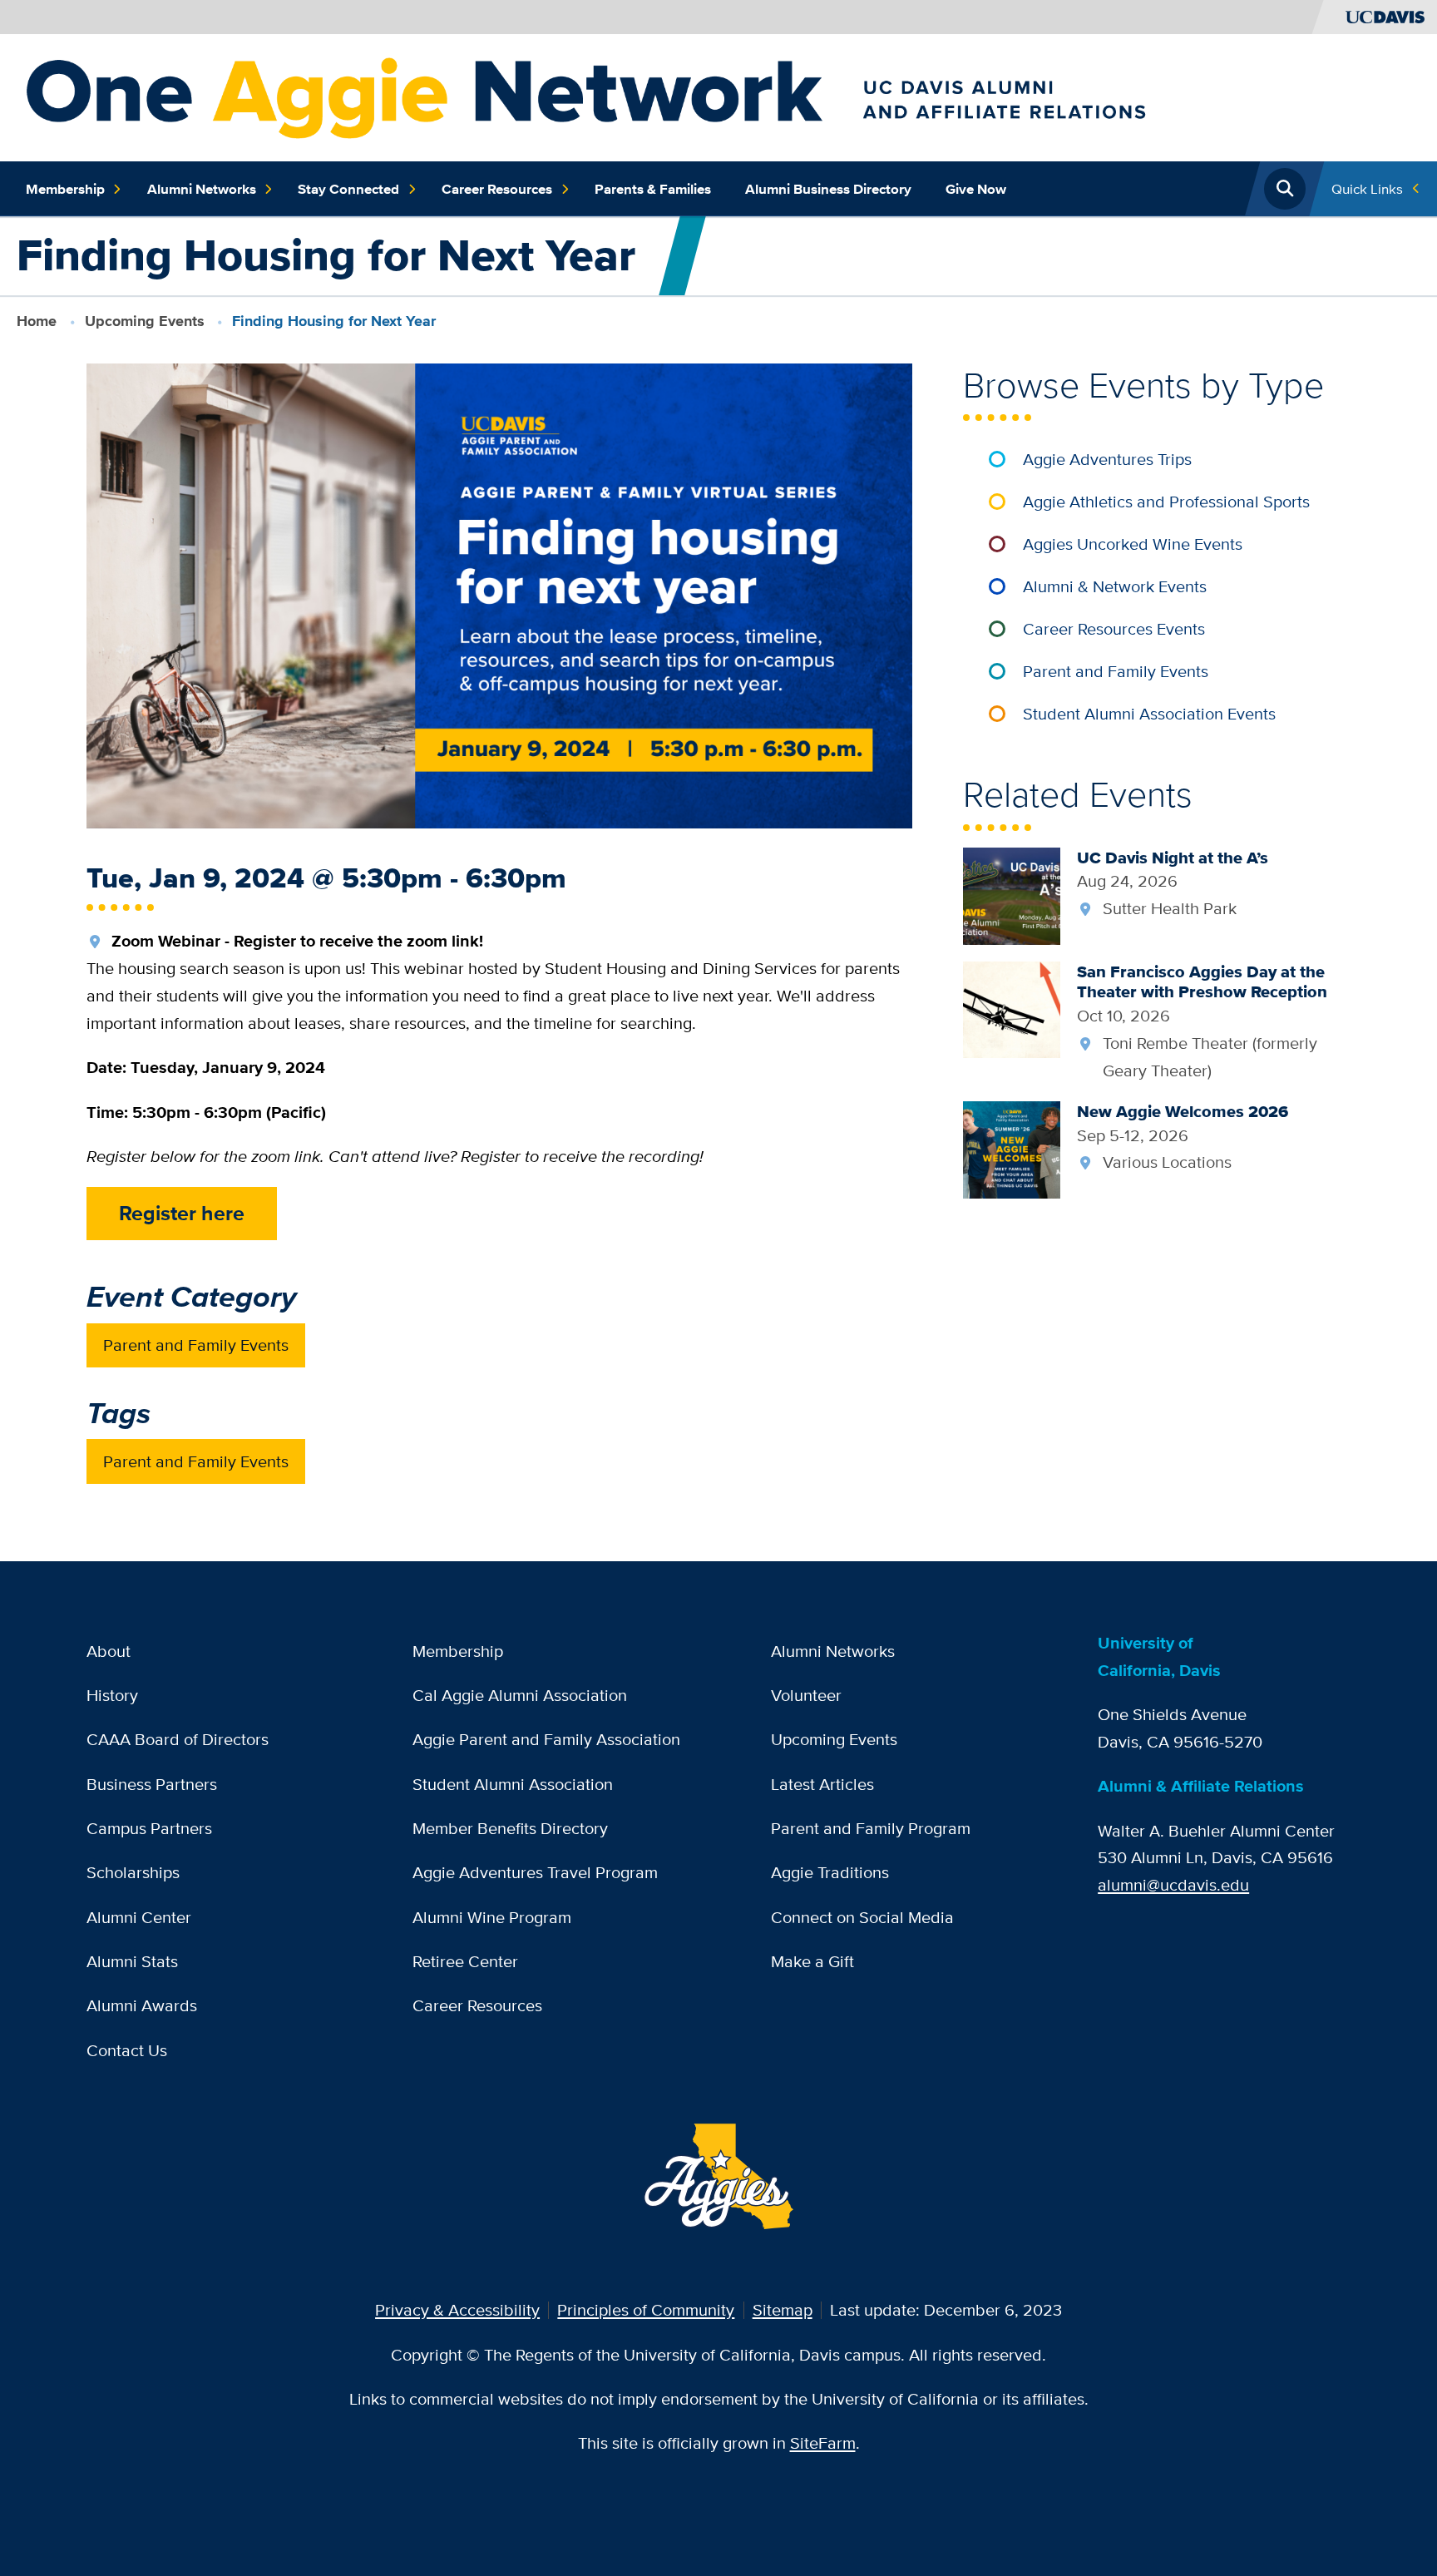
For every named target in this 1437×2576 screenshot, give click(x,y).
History (112, 1695)
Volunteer (806, 1695)
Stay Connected (348, 189)
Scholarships (133, 1872)
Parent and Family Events (196, 1345)
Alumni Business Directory (828, 189)
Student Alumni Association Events (1149, 713)
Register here (182, 1213)
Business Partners (152, 1784)
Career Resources (497, 189)
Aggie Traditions (830, 1872)
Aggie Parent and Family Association (546, 1739)
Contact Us (127, 2050)
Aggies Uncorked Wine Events (1133, 544)
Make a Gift (812, 1961)
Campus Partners (149, 1828)
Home (37, 321)
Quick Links (1367, 188)
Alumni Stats (132, 1961)
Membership (65, 189)
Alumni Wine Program (492, 1917)
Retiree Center (465, 1961)
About (109, 1651)
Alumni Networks (202, 189)
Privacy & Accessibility (457, 2309)
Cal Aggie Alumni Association (520, 1695)
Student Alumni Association (513, 1784)
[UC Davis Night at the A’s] (1012, 894)
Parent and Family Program (871, 1828)
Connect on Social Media (862, 1917)
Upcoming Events (145, 321)
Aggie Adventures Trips (1107, 459)
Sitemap (783, 2309)
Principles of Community (646, 2309)
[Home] (688, 95)
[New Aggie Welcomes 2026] (1012, 1147)
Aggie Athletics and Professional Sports (1166, 501)
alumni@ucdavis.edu (1173, 1884)
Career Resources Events (1114, 628)
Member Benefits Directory (510, 1828)
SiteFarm (823, 2443)
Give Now (976, 189)
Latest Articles (822, 1784)
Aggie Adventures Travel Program (535, 1872)
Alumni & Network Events (1115, 586)
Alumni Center (139, 1917)
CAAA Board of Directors (178, 1739)
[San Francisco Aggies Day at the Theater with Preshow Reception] (1012, 1008)
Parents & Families (653, 189)
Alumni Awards (142, 2005)
